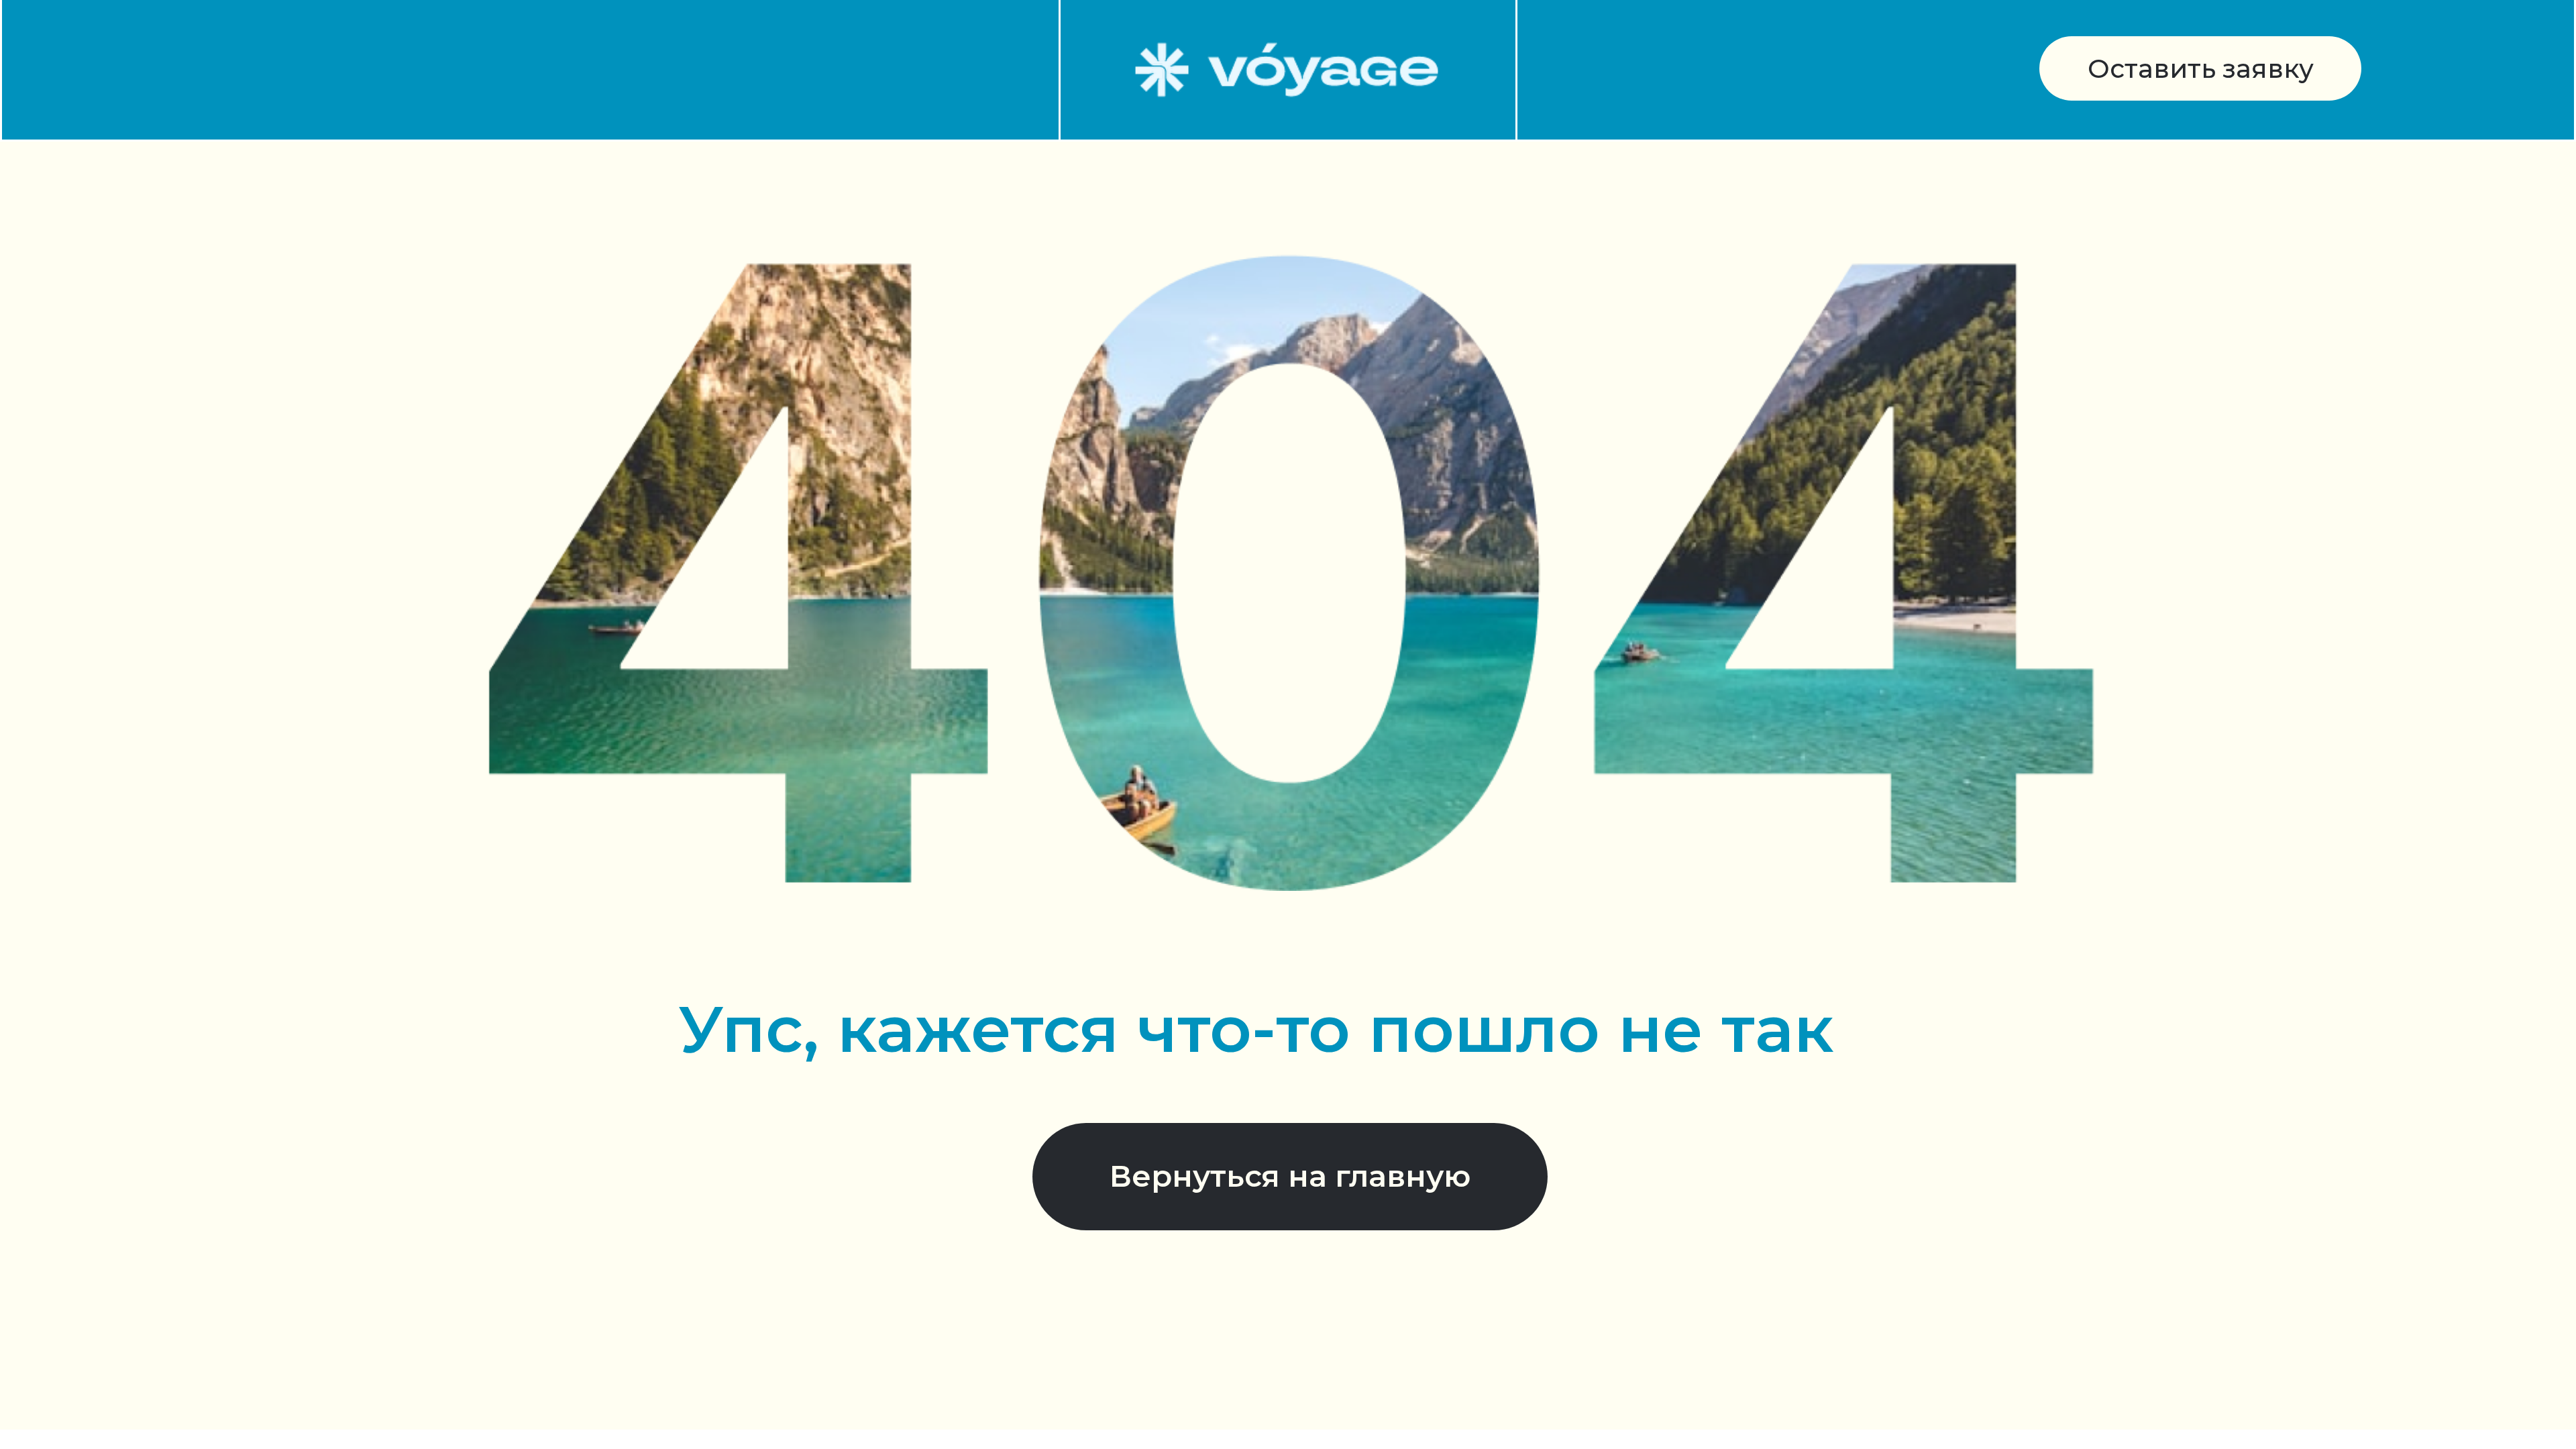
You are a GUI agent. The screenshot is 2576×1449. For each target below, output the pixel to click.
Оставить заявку (2201, 69)
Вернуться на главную (1290, 1176)
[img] (1287, 69)
